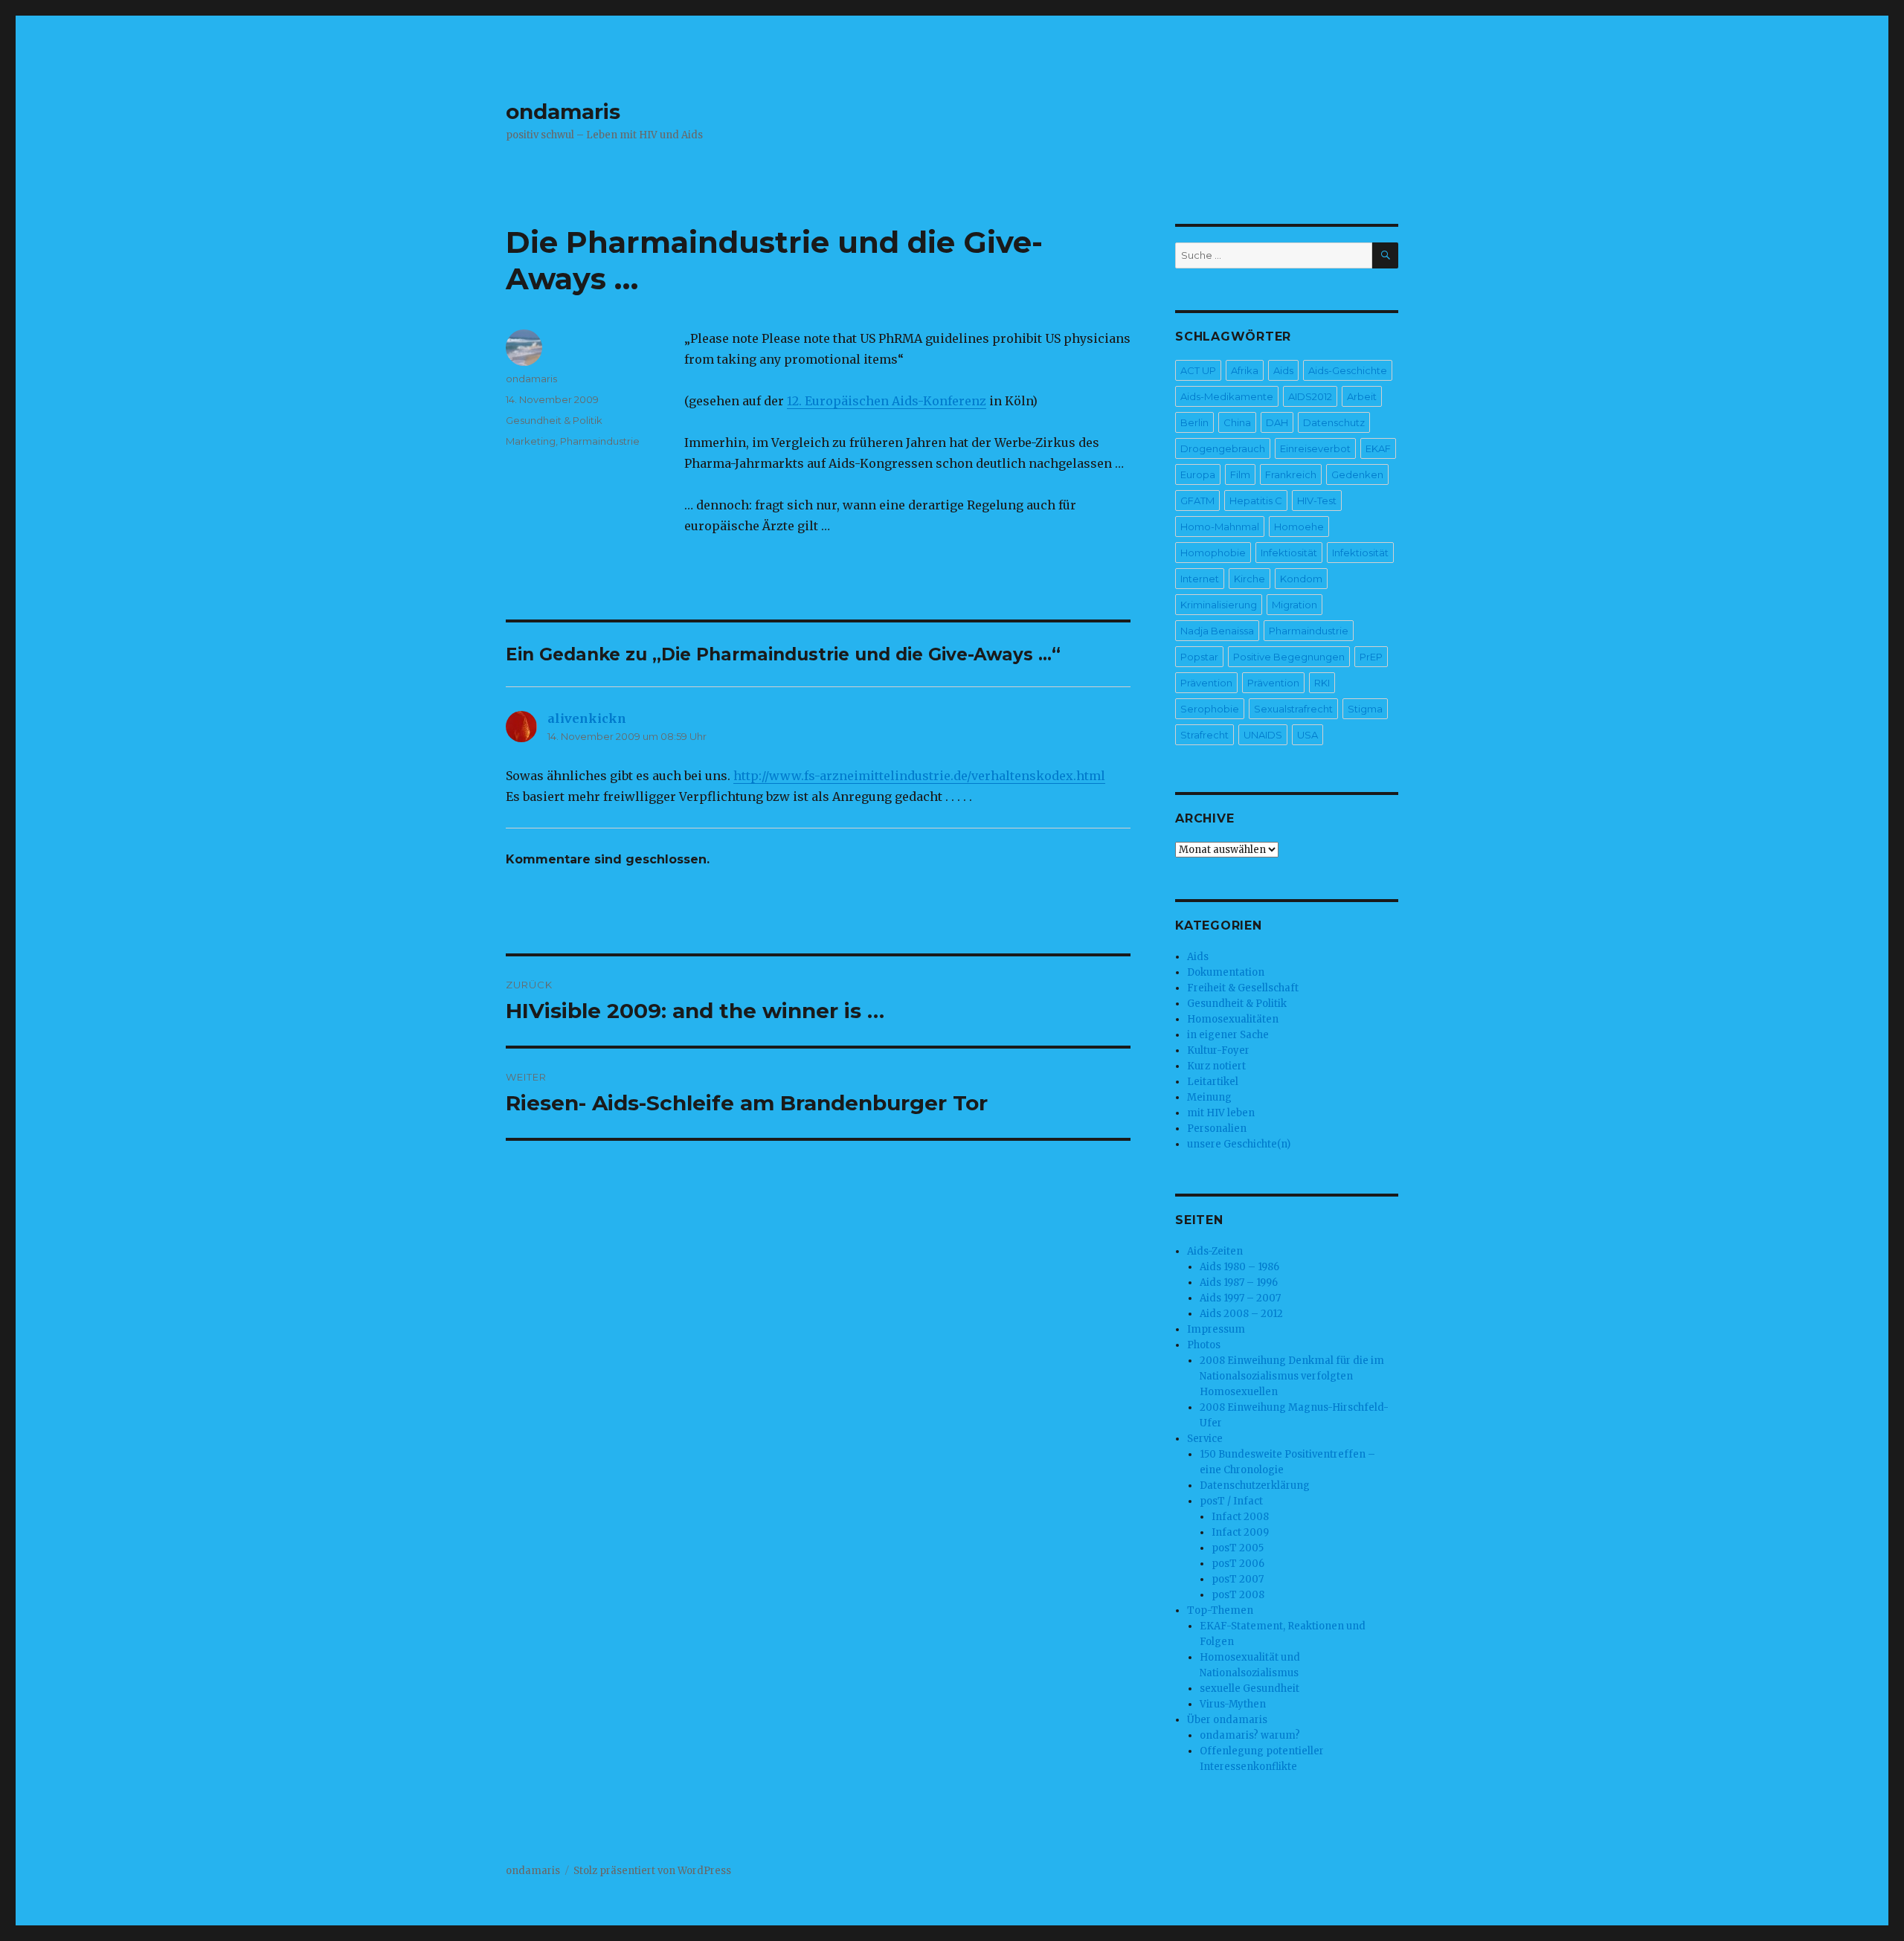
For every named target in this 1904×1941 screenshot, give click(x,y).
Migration (1294, 605)
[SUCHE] (1385, 255)
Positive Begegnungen (1289, 657)
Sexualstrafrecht (1293, 709)
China (1237, 422)
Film (1240, 474)
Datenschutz (1334, 422)
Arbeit (1362, 396)
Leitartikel (1213, 1082)
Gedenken (1357, 474)
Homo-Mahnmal (1220, 527)
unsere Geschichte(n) (1239, 1144)
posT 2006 (1238, 1564)
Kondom (1301, 579)
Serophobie (1210, 709)
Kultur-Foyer (1218, 1050)
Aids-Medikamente (1227, 396)
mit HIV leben (1221, 1113)
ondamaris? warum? (1250, 1735)
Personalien (1217, 1129)
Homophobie (1213, 553)
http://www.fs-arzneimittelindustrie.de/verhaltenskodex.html (919, 776)
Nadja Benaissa (1217, 631)
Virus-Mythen (1233, 1704)
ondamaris (563, 112)
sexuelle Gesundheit (1249, 1689)
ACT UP (1198, 370)
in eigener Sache (1228, 1035)
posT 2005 (1238, 1548)
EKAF (1378, 448)
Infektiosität (1289, 553)
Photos (1204, 1345)
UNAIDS (1263, 735)
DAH (1277, 422)
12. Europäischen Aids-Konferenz (887, 401)
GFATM (1197, 500)
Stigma (1365, 709)
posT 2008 (1238, 1595)
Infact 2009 (1240, 1532)
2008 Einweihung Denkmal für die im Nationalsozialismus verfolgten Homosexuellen (1292, 1376)
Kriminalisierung (1219, 605)
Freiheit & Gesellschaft (1243, 988)
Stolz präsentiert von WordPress (652, 1871)
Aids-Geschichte (1348, 370)
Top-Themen (1220, 1610)
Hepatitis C (1256, 500)
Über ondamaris (1227, 1720)
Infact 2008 (1240, 1517)
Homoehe (1299, 527)
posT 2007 (1238, 1579)
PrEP (1371, 657)
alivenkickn (587, 718)
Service (1205, 1439)
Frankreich (1291, 474)
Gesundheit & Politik (554, 420)
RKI (1322, 683)
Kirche (1249, 579)
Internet (1200, 579)
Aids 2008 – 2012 (1241, 1314)
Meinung (1209, 1097)
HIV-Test (1317, 500)
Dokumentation (1226, 972)
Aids (1283, 370)
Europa (1198, 474)
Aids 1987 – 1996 (1239, 1282)
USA (1308, 735)
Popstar (1199, 657)
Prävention (1206, 683)
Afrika (1245, 370)
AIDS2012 (1310, 396)
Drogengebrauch (1223, 448)
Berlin (1194, 422)
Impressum (1216, 1329)
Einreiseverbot (1315, 448)
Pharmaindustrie (600, 441)
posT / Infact (1231, 1501)
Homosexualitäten (1233, 1019)
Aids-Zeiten (1215, 1251)
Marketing (531, 441)
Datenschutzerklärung (1255, 1485)
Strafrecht (1205, 735)
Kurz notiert (1216, 1066)
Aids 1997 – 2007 (1240, 1298)
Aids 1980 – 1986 (1239, 1267)
